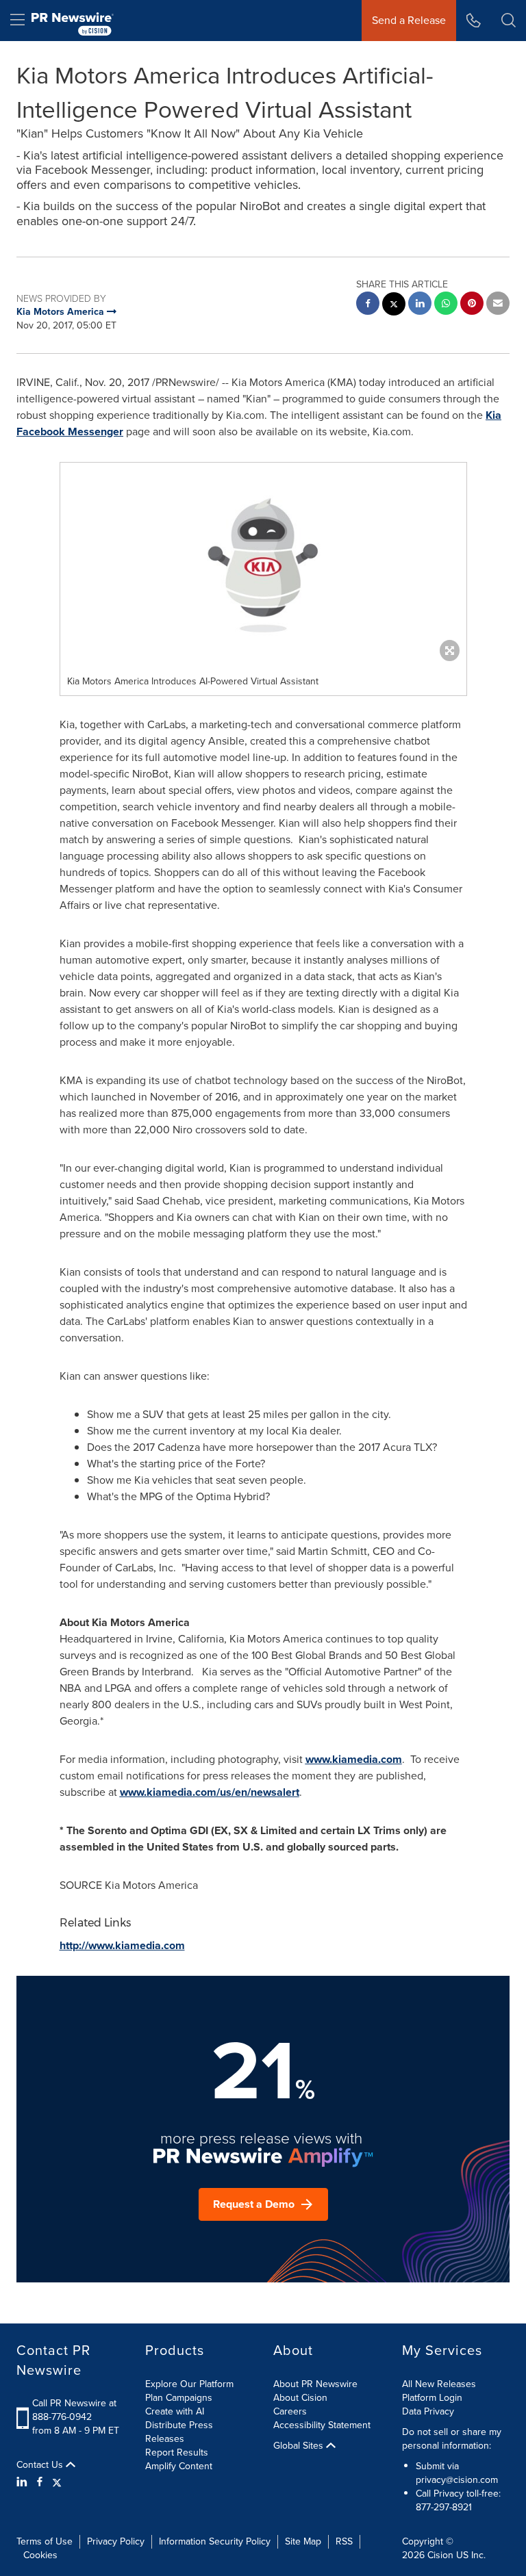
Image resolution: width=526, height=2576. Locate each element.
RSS (344, 2541)
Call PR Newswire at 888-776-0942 (74, 2410)
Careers (290, 2411)
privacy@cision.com (457, 2480)
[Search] (509, 21)
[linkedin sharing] (420, 305)
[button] (263, 565)
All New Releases (439, 2384)
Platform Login (432, 2398)
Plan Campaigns (179, 2398)
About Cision (300, 2398)
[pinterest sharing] (472, 305)
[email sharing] (498, 305)
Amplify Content (179, 2466)
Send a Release (409, 20)
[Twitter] (57, 2482)
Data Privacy (428, 2411)
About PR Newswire (315, 2384)
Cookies (40, 2555)
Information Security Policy (215, 2541)
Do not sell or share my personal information (452, 2439)
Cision (440, 2555)
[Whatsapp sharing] (446, 305)
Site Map (303, 2541)
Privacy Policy (116, 2541)
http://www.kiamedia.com (122, 1945)
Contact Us (41, 2465)
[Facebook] (40, 2482)
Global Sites (300, 2446)
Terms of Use (45, 2541)
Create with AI (175, 2411)
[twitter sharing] (394, 306)
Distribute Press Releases (179, 2432)
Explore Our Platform (189, 2384)
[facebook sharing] (368, 305)
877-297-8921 (444, 2507)
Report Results (177, 2452)
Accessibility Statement (322, 2425)
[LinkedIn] (24, 2482)
